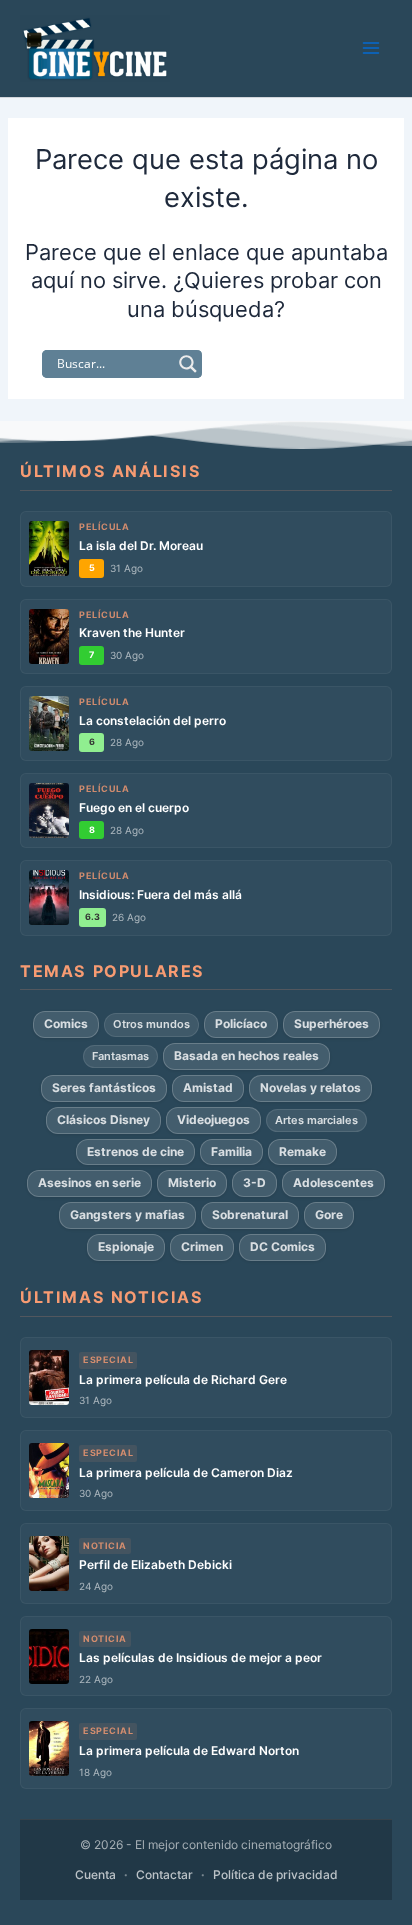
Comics (66, 1023)
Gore (329, 1214)
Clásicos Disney (103, 1119)
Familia (231, 1151)
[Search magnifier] (188, 364)
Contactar (164, 1874)
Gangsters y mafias (127, 1214)
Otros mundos (151, 1024)
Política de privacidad (275, 1874)
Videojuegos (213, 1119)
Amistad (208, 1087)
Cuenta (95, 1874)
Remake (302, 1151)
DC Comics (282, 1246)
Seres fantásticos (104, 1087)
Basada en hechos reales (246, 1055)
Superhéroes (331, 1023)
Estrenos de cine (135, 1151)
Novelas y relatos (310, 1087)
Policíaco (241, 1023)
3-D (254, 1182)
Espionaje (126, 1246)
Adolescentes (333, 1182)
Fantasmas (120, 1056)
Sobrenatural (250, 1214)
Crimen (202, 1246)
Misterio (192, 1182)
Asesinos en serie (89, 1182)
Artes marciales (316, 1120)
